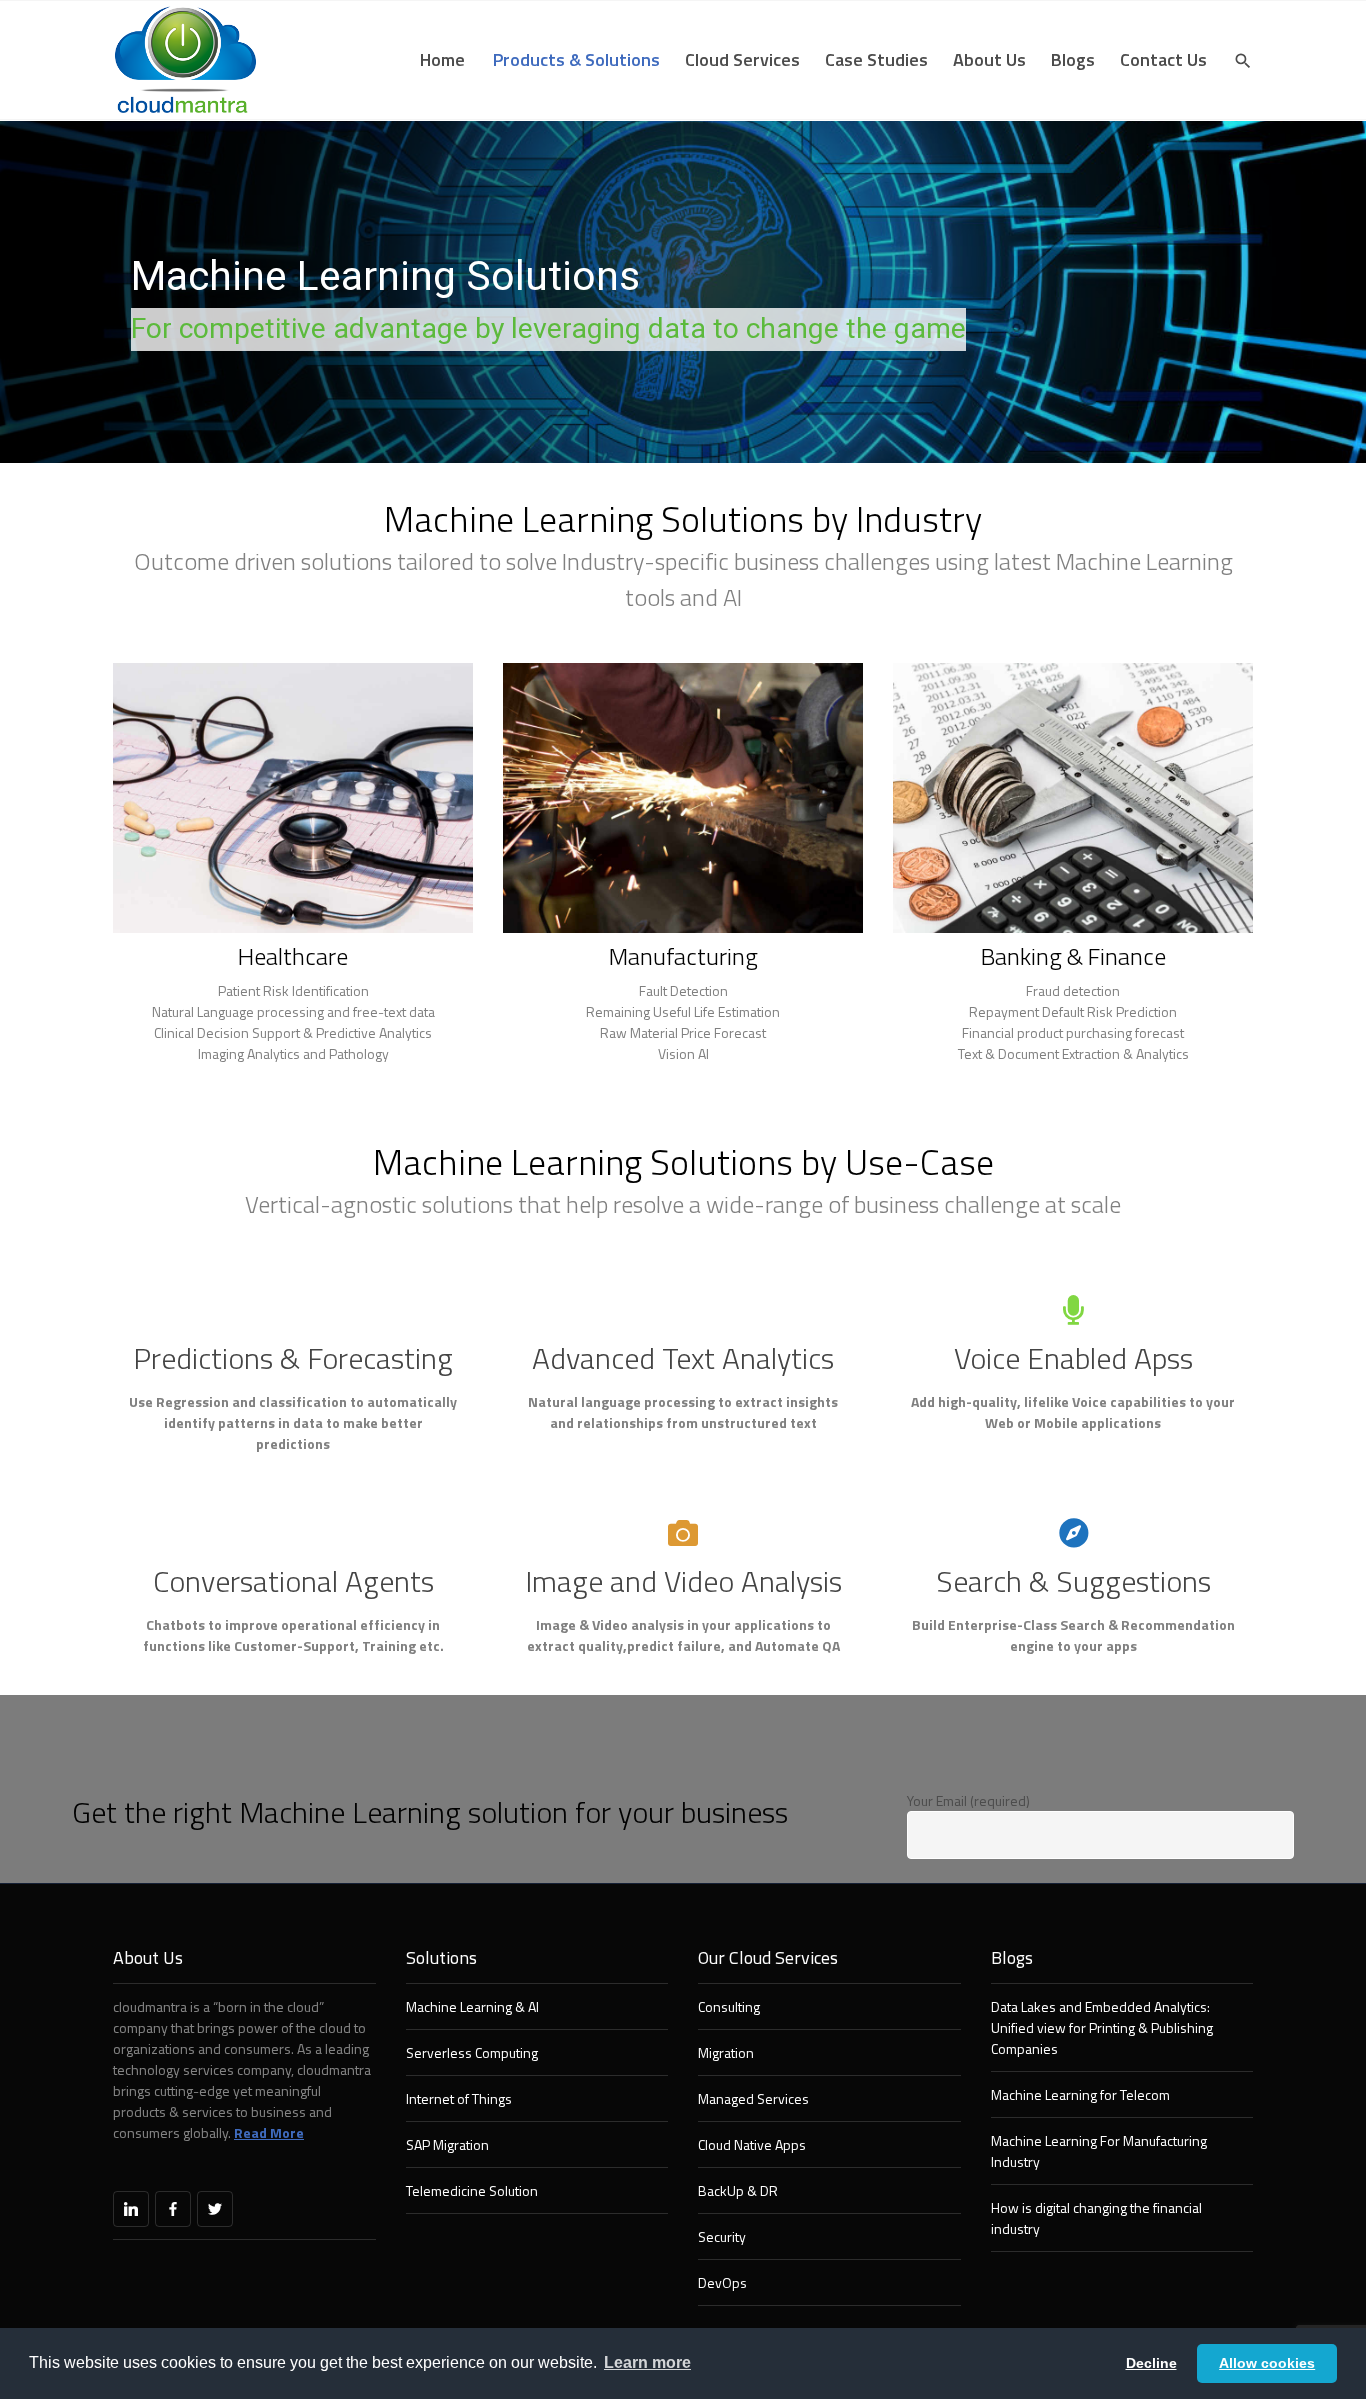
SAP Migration (447, 2144)
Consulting (729, 2006)
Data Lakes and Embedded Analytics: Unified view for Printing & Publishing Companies (1102, 2027)
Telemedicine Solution (472, 2190)
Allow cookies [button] (1267, 2363)
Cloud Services (742, 59)
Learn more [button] (647, 2362)
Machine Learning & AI (472, 2006)
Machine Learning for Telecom (1080, 2094)
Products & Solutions (576, 59)
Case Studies (876, 59)
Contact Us (1163, 59)
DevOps (722, 2282)
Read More (269, 2132)
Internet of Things (459, 2098)
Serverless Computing (472, 2052)
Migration (726, 2052)
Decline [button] (1151, 2363)
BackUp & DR (738, 2190)
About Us (989, 59)
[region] (683, 292)
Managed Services (753, 2098)
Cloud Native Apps (752, 2144)
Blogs (1073, 59)
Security (722, 2236)
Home (442, 59)
